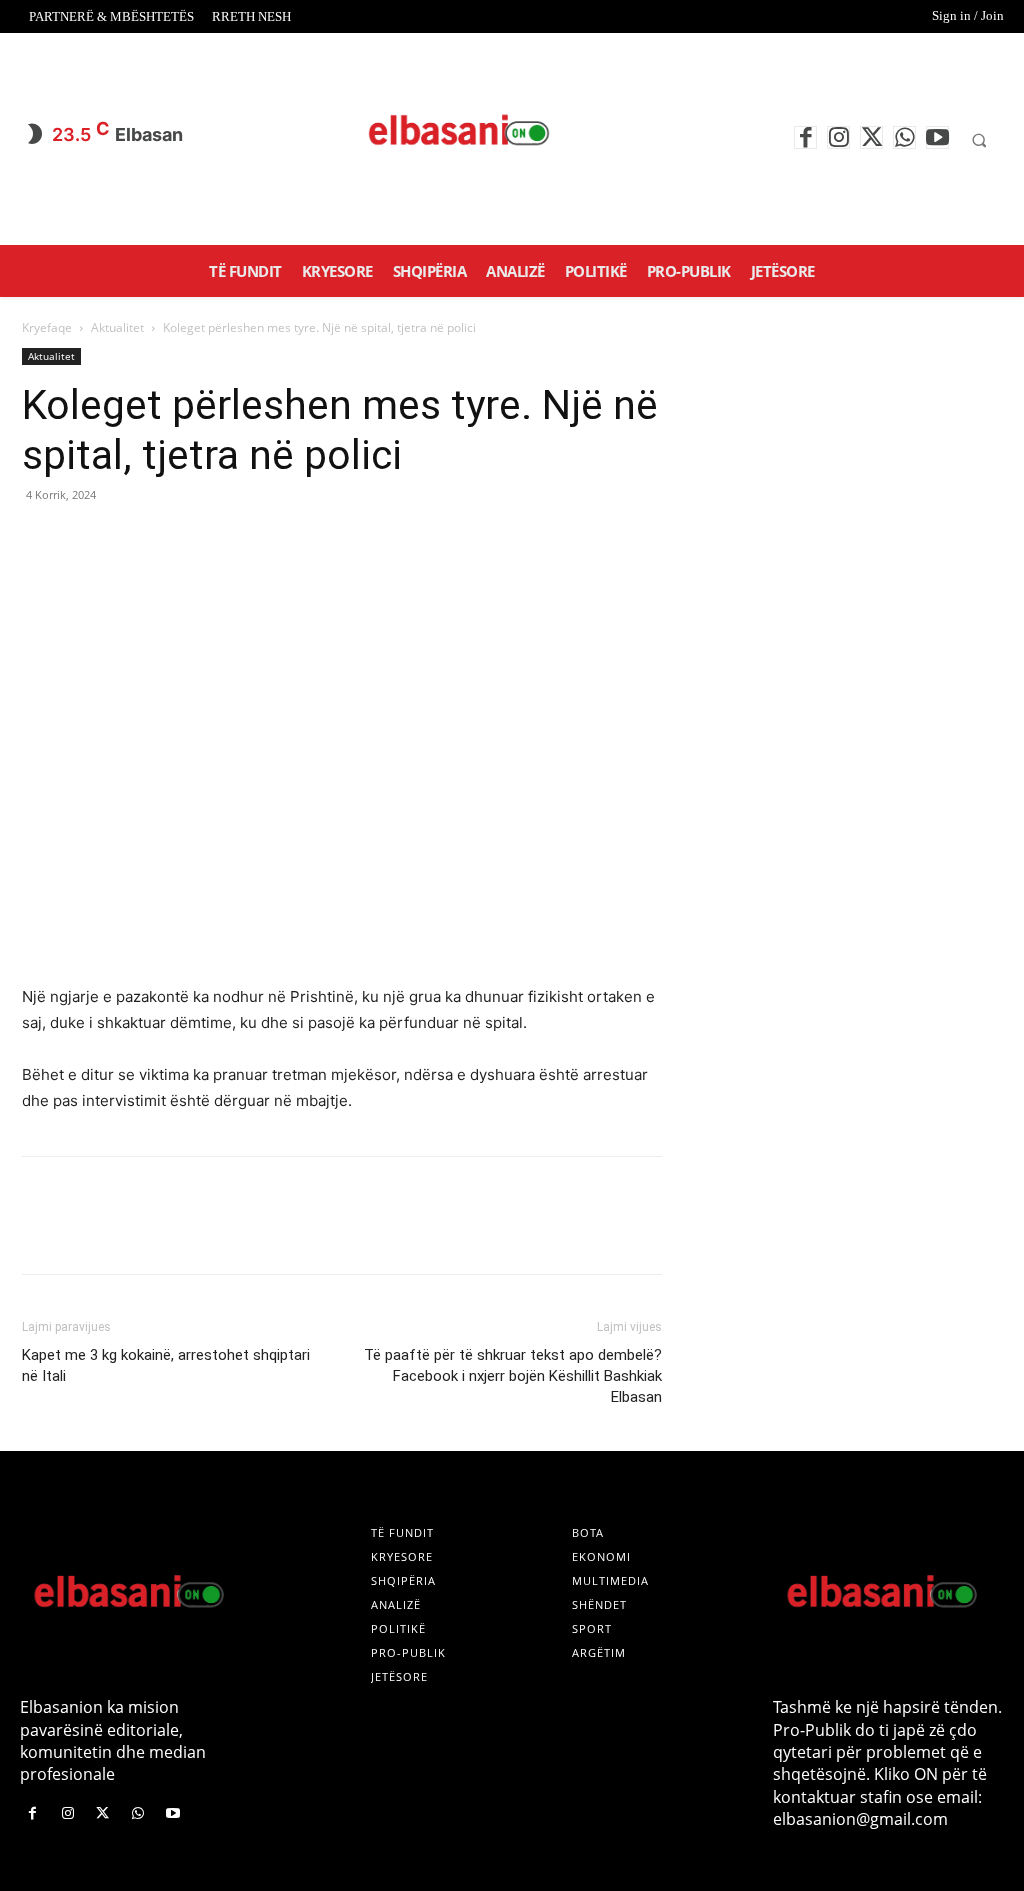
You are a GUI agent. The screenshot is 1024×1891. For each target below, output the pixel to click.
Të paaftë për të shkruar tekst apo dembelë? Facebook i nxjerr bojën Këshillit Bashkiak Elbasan (513, 1376)
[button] (979, 140)
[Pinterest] (134, 540)
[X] (871, 137)
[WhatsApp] (904, 137)
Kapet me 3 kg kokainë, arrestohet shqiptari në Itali (166, 1365)
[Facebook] (805, 137)
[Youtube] (937, 137)
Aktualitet (117, 327)
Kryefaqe (47, 327)
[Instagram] (838, 137)
